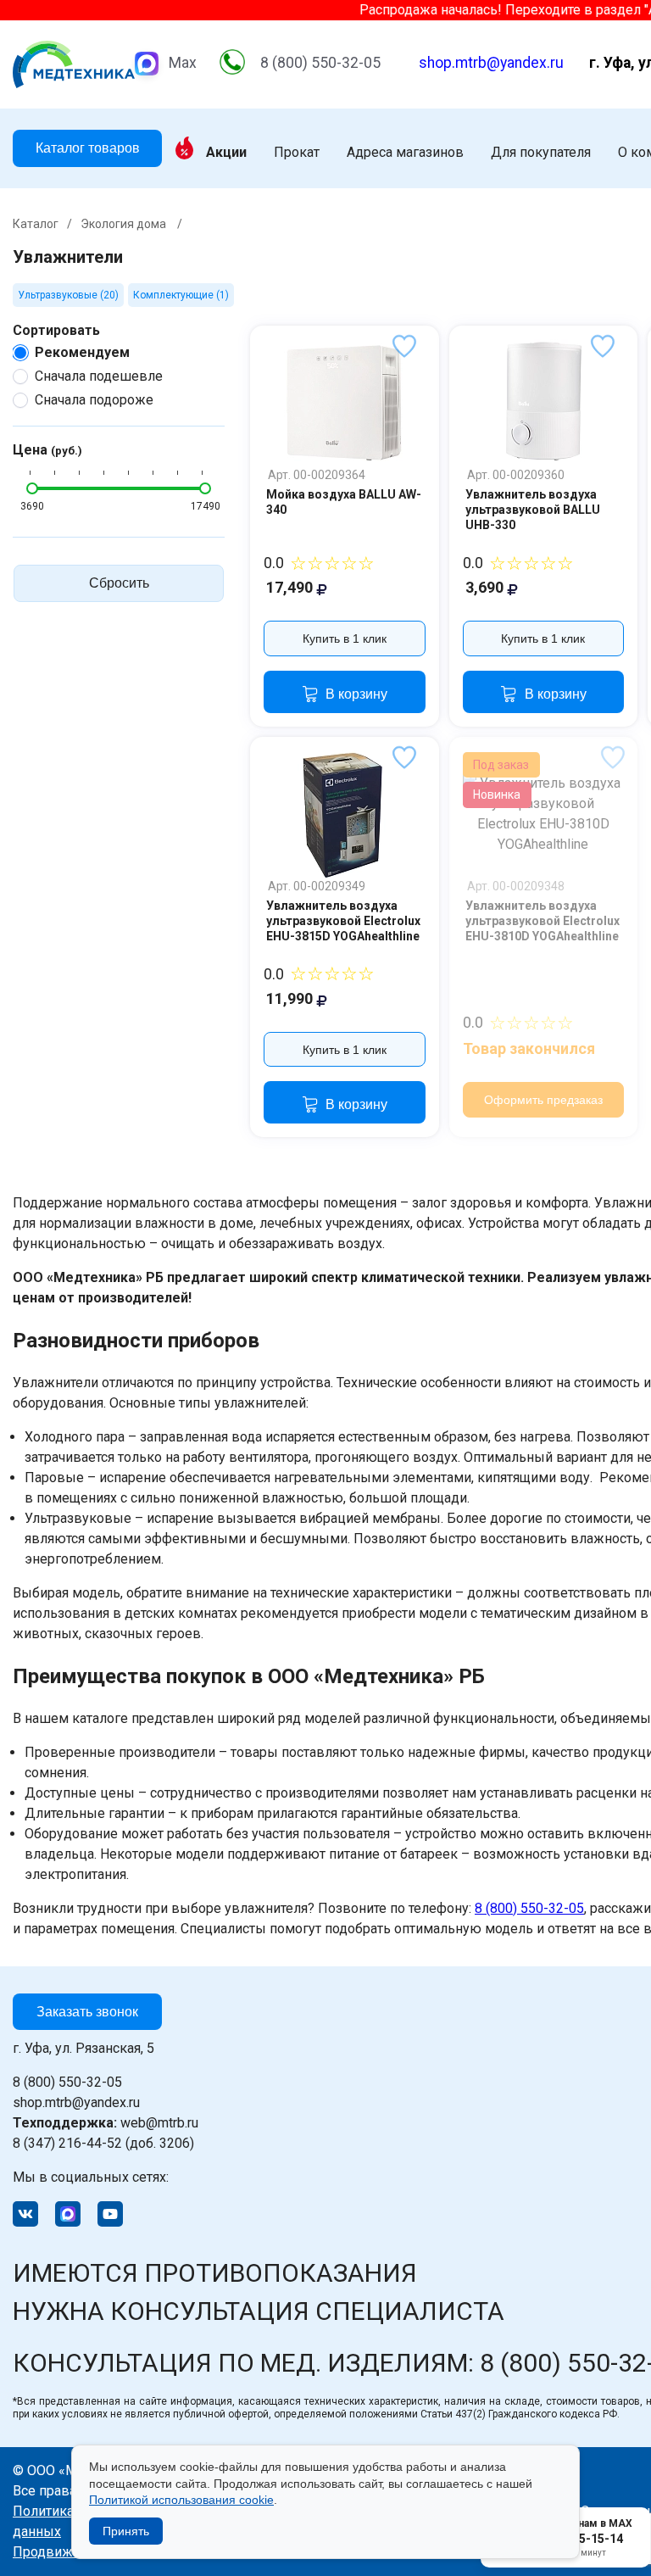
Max (183, 63)
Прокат (297, 153)
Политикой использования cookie (181, 2500)
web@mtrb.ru (106, 2123)
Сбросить (119, 583)
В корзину (356, 694)
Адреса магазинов (405, 153)
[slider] (32, 488)
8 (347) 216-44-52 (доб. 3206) (103, 2143)
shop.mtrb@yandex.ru (491, 63)
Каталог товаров (88, 148)
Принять (126, 2531)
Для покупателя (541, 153)
